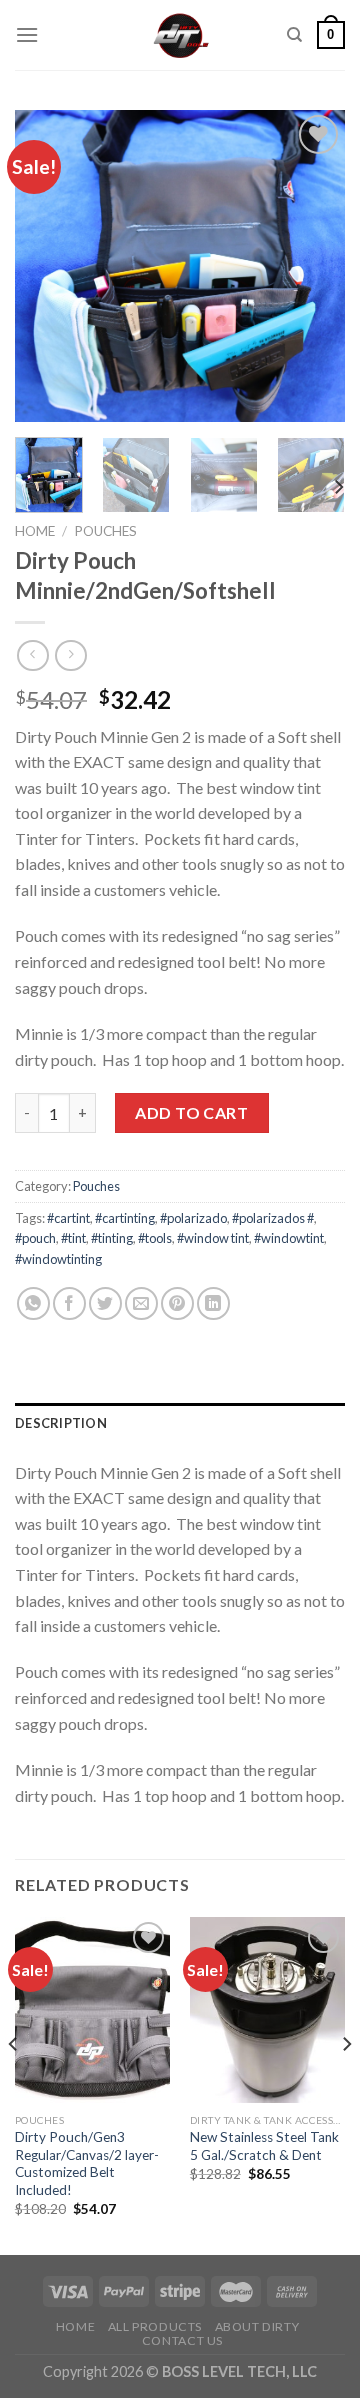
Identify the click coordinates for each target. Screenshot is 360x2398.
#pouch (35, 1238)
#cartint (68, 1218)
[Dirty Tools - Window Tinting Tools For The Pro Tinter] (180, 35)
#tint (73, 1238)
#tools (155, 1238)
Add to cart (191, 1112)
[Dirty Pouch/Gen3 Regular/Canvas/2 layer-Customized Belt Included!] (92, 2010)
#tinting (112, 1238)
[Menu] (27, 34)
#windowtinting (58, 1259)
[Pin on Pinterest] (177, 1303)
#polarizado (193, 1218)
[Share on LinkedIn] (213, 1303)
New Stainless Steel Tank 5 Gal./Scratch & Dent (264, 2146)
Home (35, 531)
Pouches (105, 531)
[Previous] (47, 266)
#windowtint (289, 1238)
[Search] (294, 35)
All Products (155, 2326)
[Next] (313, 266)
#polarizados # (273, 1218)
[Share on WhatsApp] (33, 1303)
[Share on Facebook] (69, 1303)
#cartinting (125, 1218)
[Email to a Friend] (141, 1303)
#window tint (213, 1238)
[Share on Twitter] (105, 1303)
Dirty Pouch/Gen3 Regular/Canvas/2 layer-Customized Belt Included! (87, 2163)
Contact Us (182, 2340)
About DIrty (257, 2326)
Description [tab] (61, 1423)
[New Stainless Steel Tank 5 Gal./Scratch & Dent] (267, 2010)
